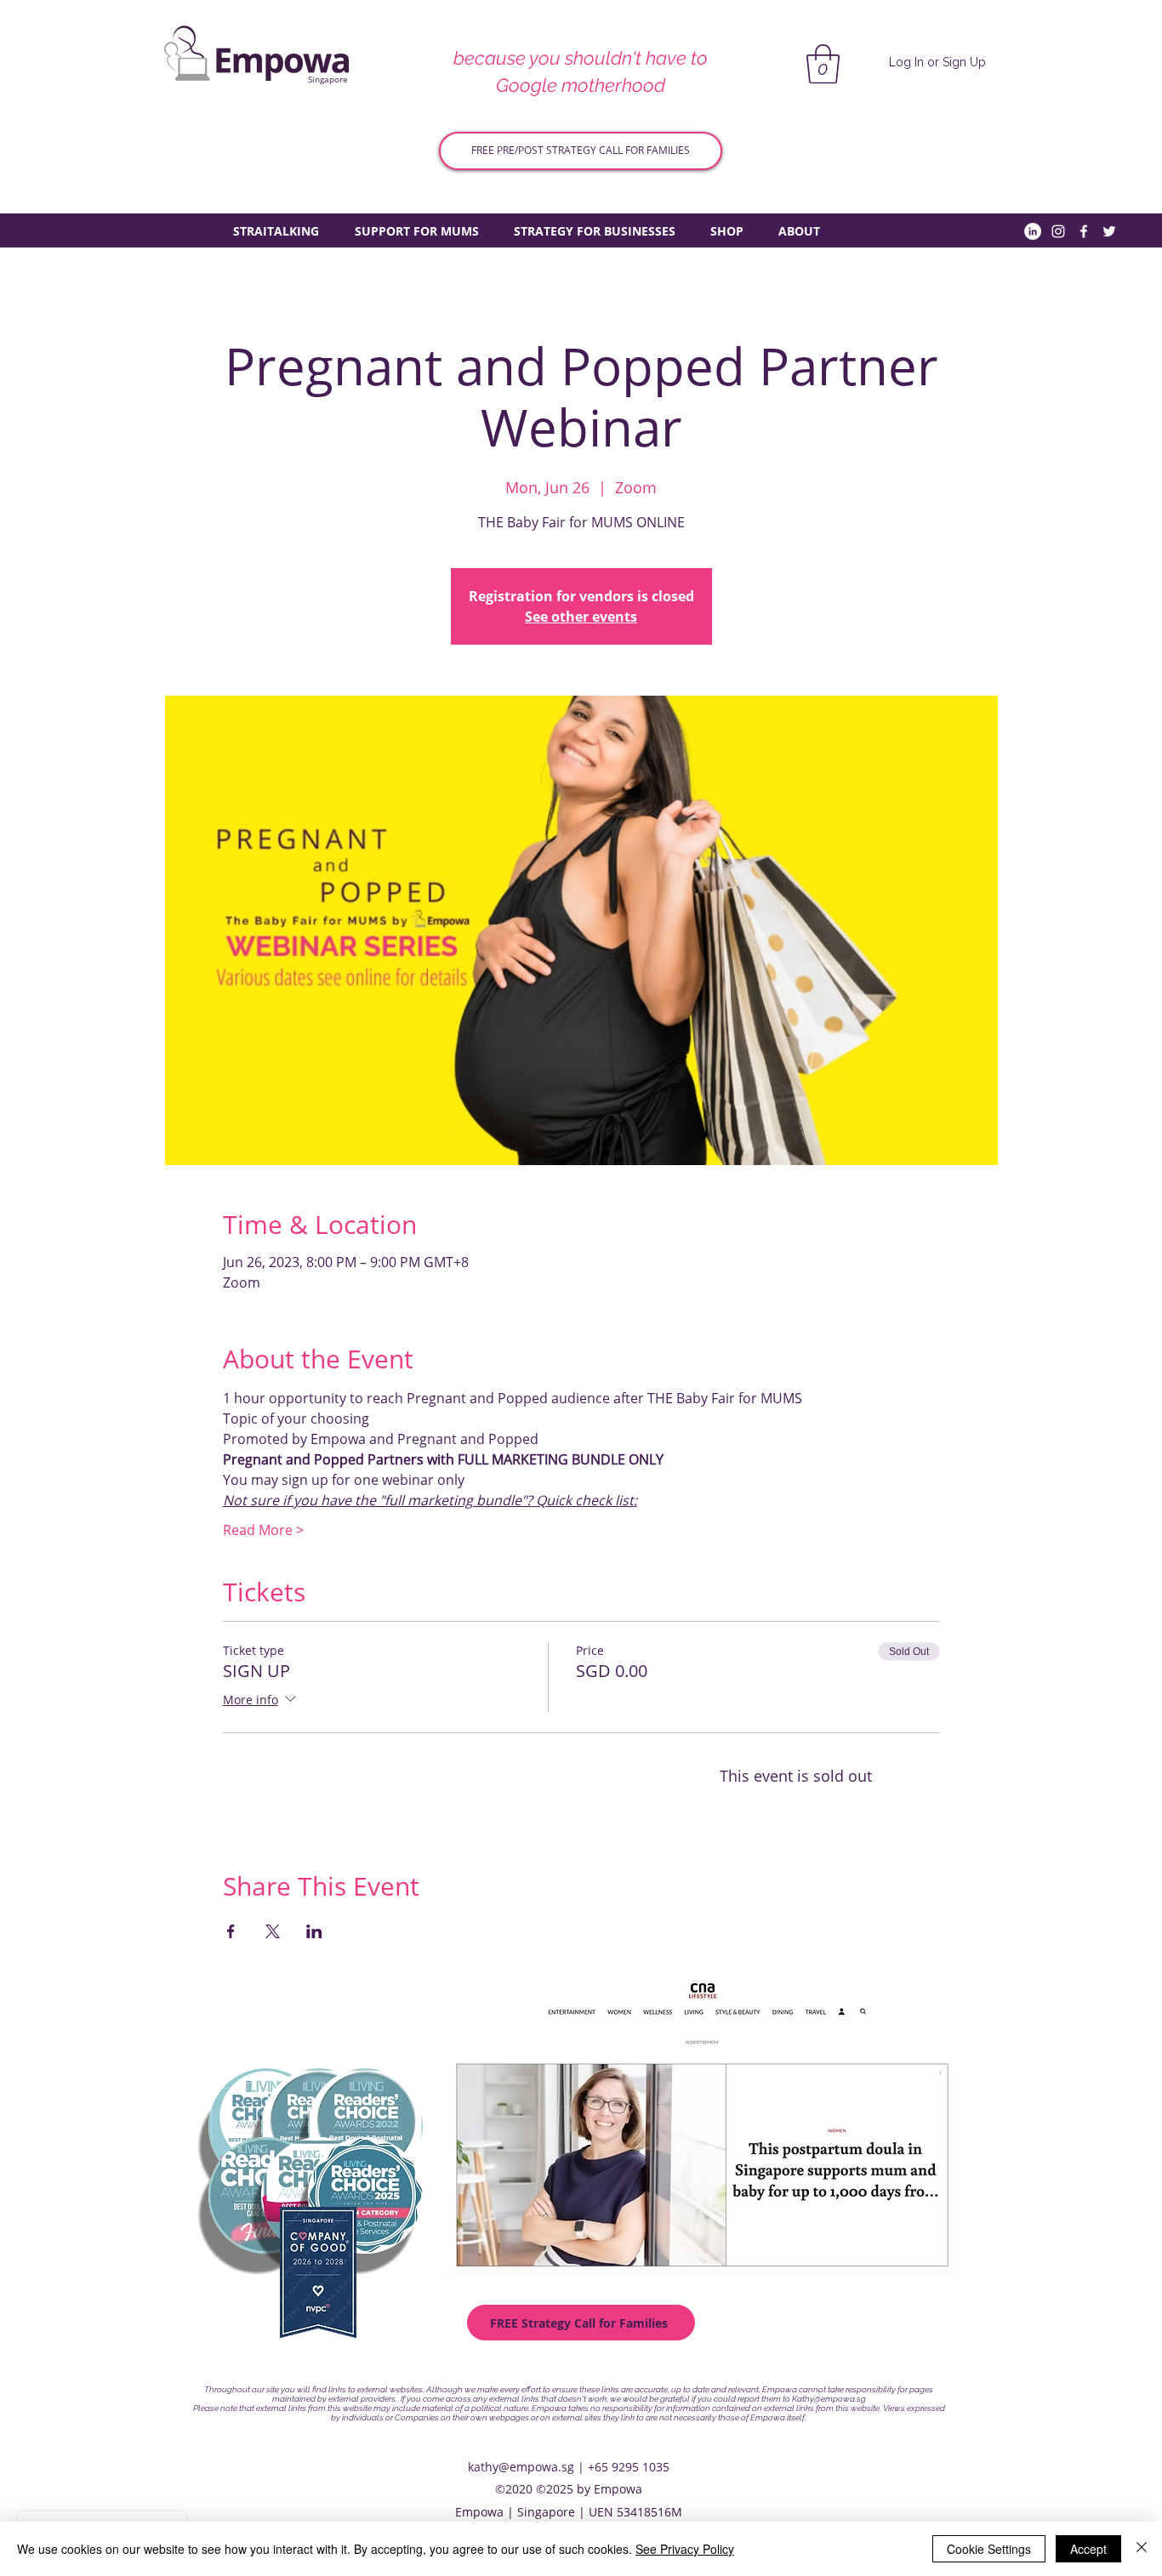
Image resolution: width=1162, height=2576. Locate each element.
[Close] (1142, 2549)
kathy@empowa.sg (521, 2467)
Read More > (263, 1530)
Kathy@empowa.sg (829, 2399)
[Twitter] (1109, 231)
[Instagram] (1058, 231)
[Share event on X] (273, 1931)
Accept (1088, 2549)
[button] (823, 64)
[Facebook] (1084, 231)
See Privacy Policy (685, 2549)
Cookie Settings (989, 2549)
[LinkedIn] (1033, 231)
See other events (581, 617)
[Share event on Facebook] (231, 1931)
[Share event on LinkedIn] (314, 1931)
